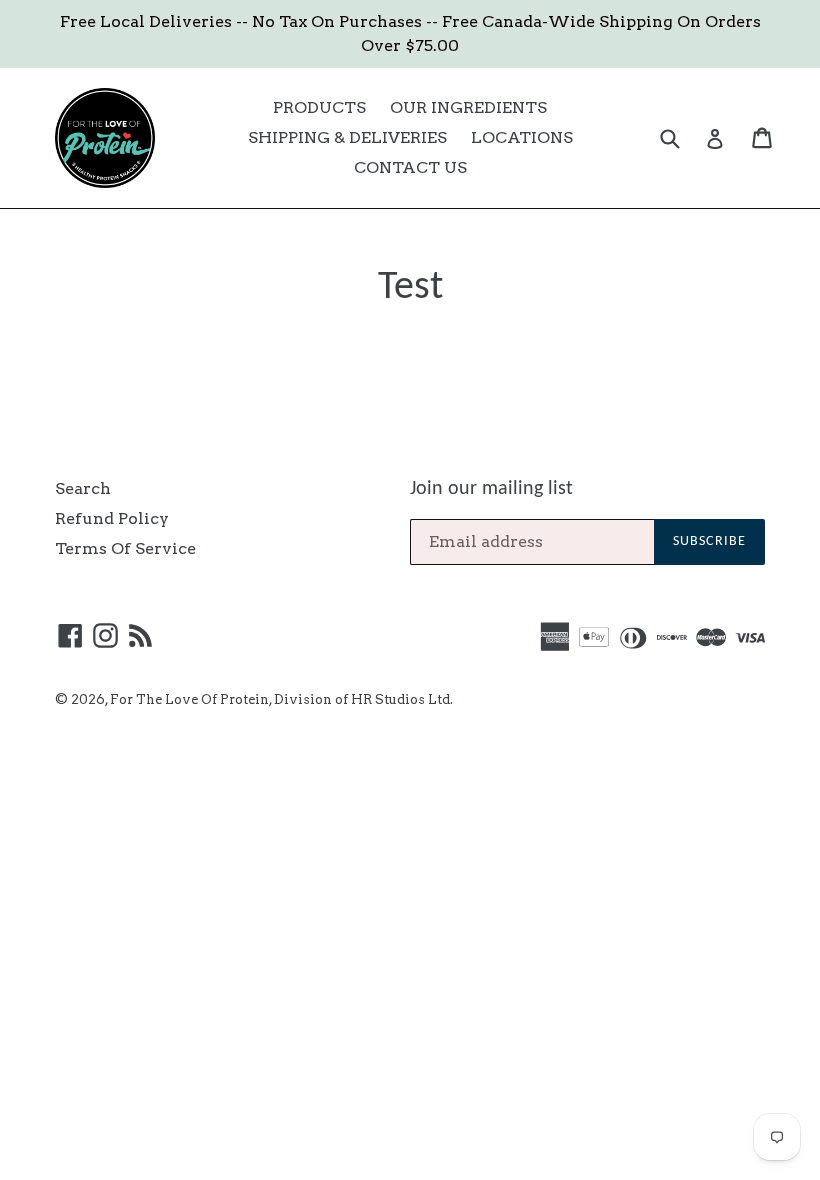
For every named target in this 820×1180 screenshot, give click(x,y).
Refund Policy (112, 518)
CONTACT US (410, 167)
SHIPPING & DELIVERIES (347, 137)
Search (83, 488)
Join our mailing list (491, 489)
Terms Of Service (125, 548)
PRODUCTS (319, 107)
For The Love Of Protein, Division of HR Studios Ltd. (281, 699)
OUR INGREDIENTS (468, 107)
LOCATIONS (522, 137)
